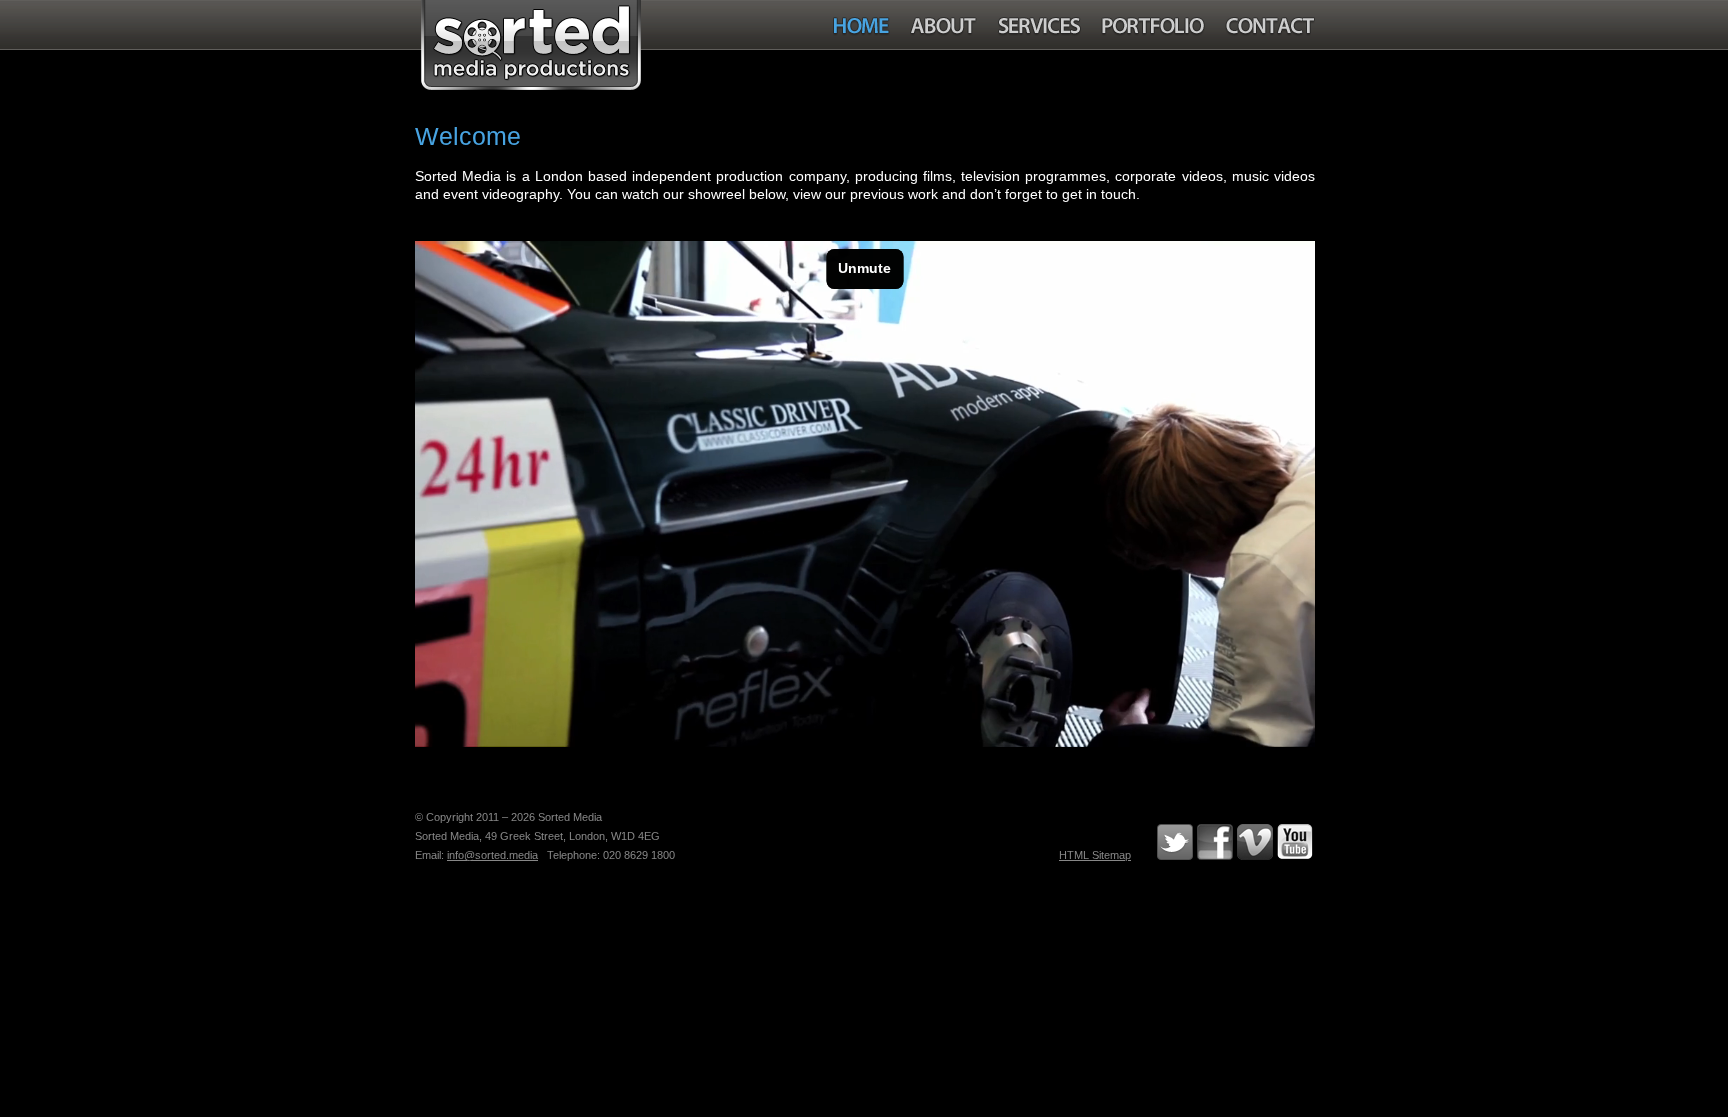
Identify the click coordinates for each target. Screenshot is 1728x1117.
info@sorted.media (492, 855)
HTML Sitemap (1095, 855)
